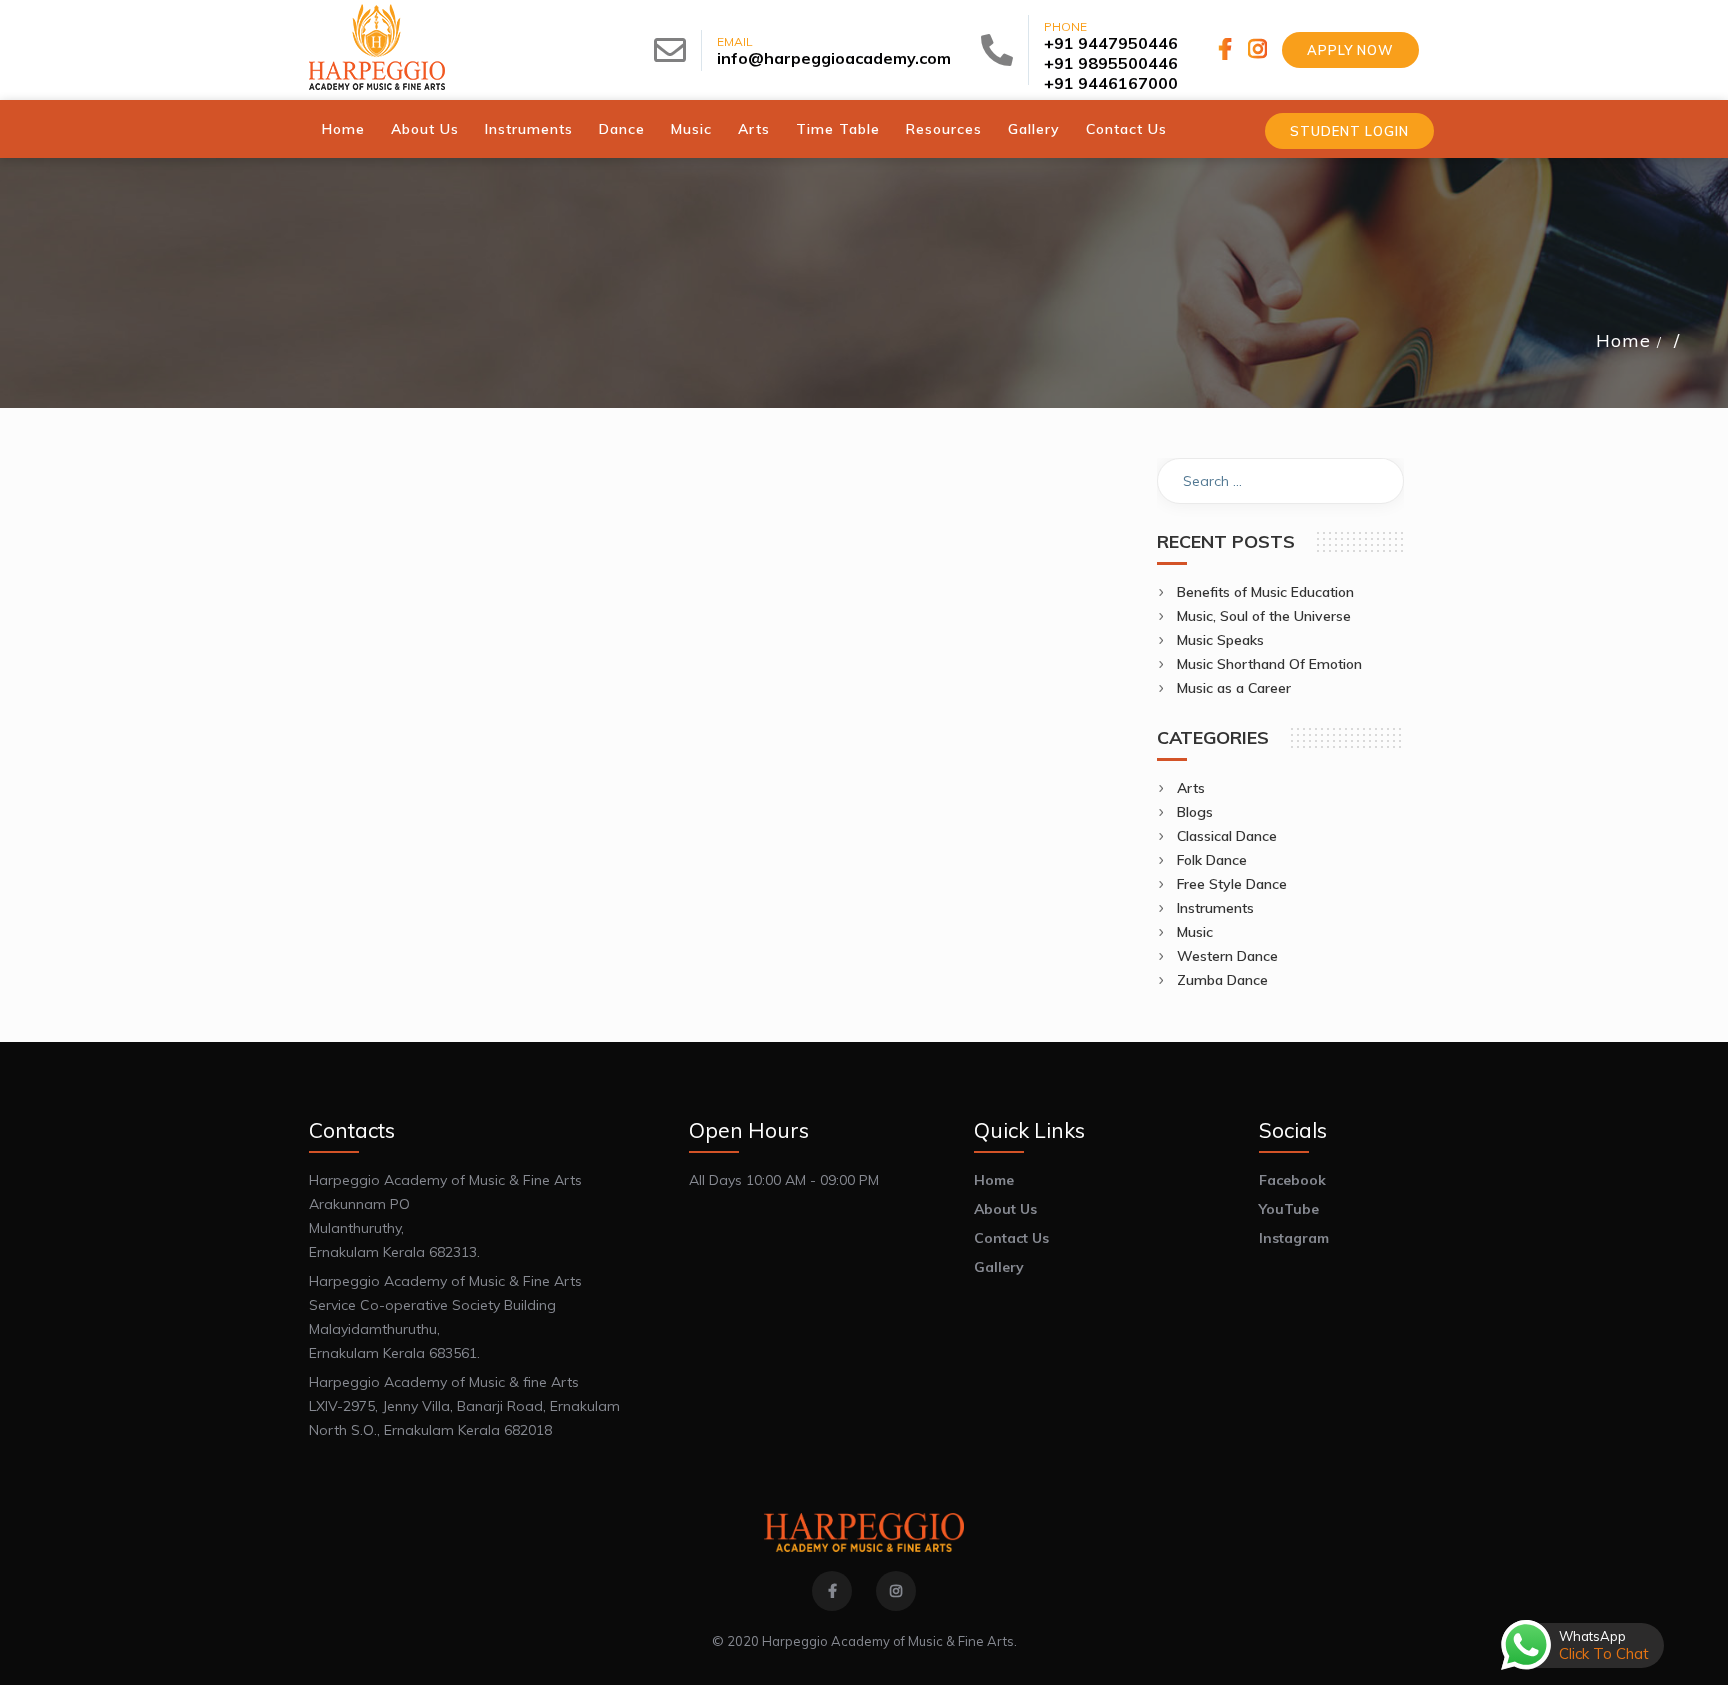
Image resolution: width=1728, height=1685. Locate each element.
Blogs (1195, 812)
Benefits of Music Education (1265, 592)
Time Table (838, 129)
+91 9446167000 (1111, 83)
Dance (622, 129)
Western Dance (1227, 956)
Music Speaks (1220, 640)
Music (691, 129)
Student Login (1349, 131)
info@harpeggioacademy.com (834, 58)
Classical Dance (1227, 836)
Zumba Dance (1222, 980)
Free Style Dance (1232, 884)
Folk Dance (1212, 860)
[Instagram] (1257, 49)
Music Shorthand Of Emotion (1269, 664)
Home (343, 129)
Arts (754, 129)
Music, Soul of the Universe (1264, 616)
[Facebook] (1228, 49)
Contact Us (1126, 129)
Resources (944, 129)
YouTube (1289, 1209)
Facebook (1292, 1180)
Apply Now (1350, 50)
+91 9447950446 (1111, 43)
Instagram (1294, 1238)
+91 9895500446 (1111, 63)
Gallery (1034, 129)
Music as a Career (1234, 688)
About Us (425, 129)
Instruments (529, 129)
